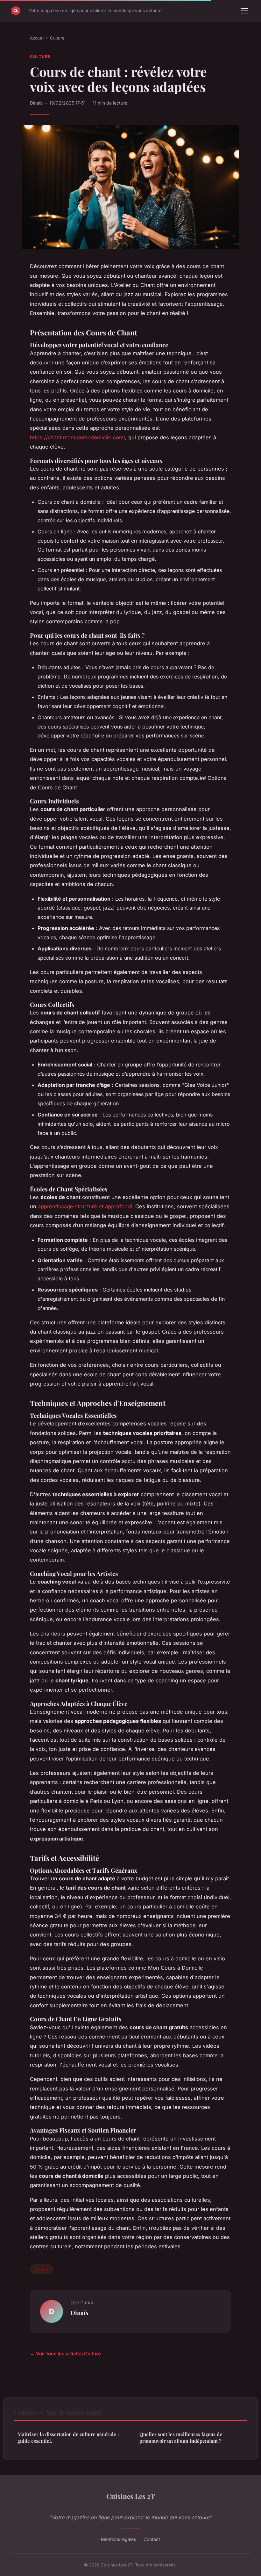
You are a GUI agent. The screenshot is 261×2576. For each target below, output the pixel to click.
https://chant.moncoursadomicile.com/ (78, 437)
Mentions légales (118, 2539)
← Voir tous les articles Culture (65, 2354)
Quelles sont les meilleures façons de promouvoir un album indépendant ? (181, 2437)
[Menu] (244, 11)
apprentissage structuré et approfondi (85, 1206)
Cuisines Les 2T (131, 2496)
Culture (57, 38)
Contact (152, 2539)
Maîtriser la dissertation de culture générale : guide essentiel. (68, 2437)
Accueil (37, 38)
